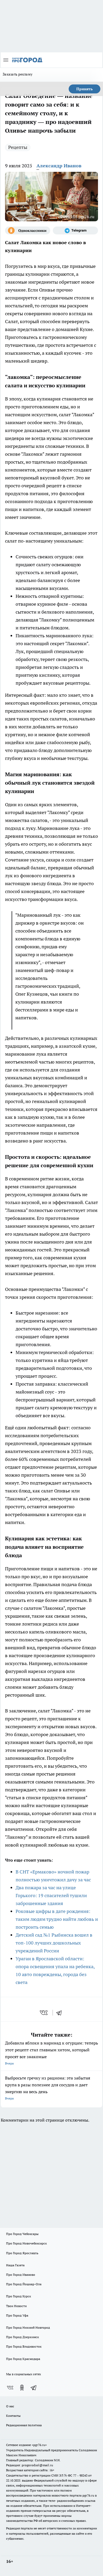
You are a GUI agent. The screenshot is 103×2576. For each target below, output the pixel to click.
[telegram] (61, 2013)
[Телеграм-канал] (75, 230)
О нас (10, 2406)
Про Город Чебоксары (22, 2234)
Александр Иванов (59, 166)
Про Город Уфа (17, 2315)
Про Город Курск (18, 2296)
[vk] (44, 2013)
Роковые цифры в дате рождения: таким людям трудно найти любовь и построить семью (57, 1919)
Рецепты (18, 147)
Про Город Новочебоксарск (26, 2243)
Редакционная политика (24, 2425)
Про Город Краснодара (23, 2359)
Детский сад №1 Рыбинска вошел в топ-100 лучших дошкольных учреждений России (54, 1943)
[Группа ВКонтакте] (10, 2388)
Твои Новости (16, 2306)
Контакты (13, 2416)
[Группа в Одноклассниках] (28, 230)
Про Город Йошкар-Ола (24, 2284)
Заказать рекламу (18, 74)
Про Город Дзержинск (22, 2337)
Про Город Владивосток (24, 2346)
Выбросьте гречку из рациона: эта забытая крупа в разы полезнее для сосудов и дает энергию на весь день (48, 2088)
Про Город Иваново (21, 2275)
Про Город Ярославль (22, 2253)
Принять (85, 89)
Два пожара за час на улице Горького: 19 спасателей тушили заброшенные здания (51, 1895)
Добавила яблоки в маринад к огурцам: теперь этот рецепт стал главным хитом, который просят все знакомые (51, 2053)
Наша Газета (15, 2265)
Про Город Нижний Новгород (28, 2327)
